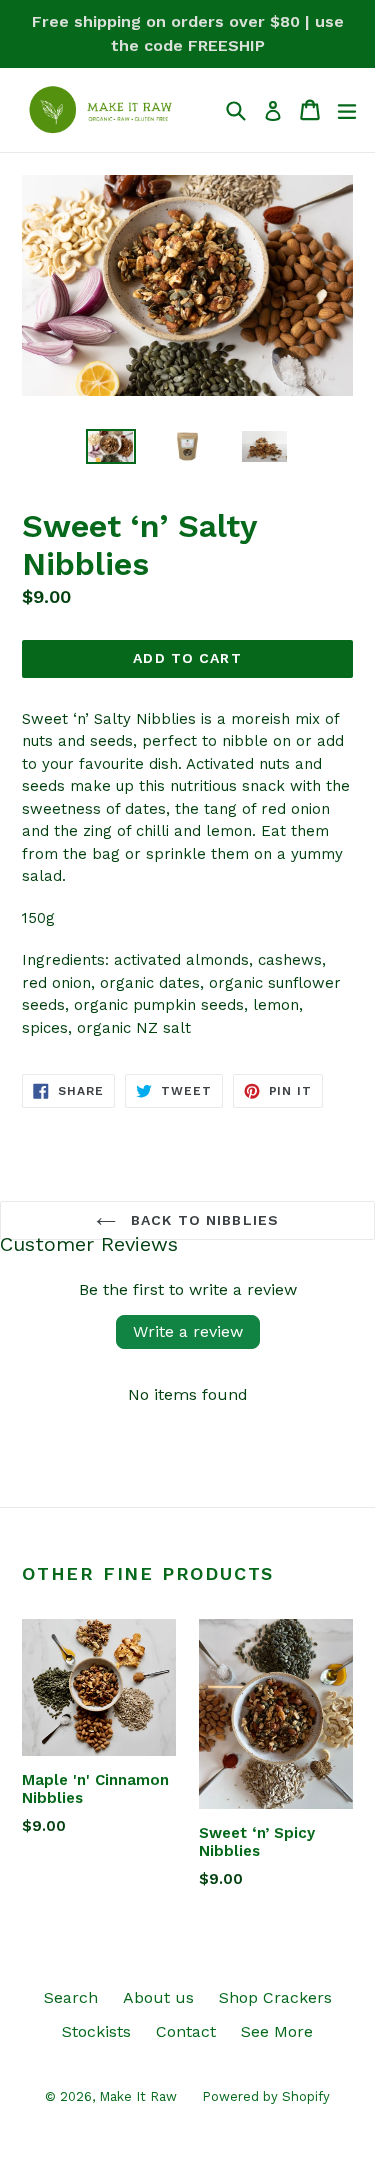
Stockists (96, 2031)
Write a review (188, 1331)
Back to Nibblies (202, 1220)
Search (71, 1997)
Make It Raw (138, 2096)
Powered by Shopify (266, 2096)
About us (158, 1997)
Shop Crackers (275, 1997)
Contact (186, 2031)
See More (277, 2031)
